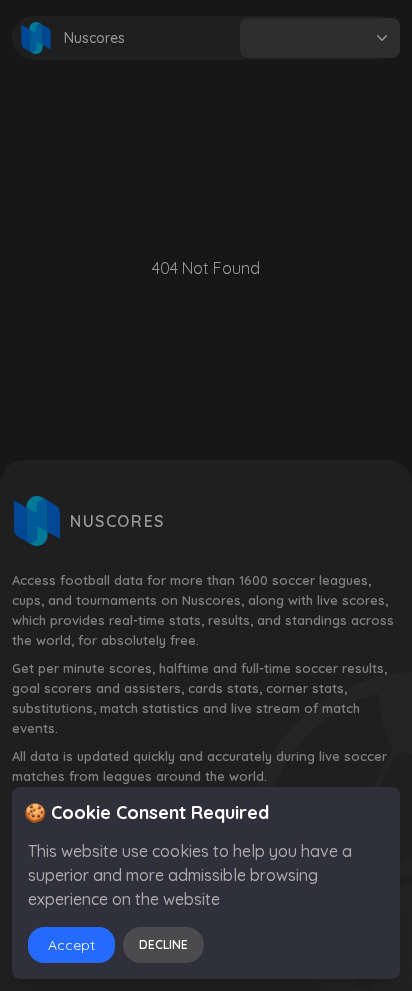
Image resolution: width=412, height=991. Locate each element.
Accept (71, 945)
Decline (163, 944)
